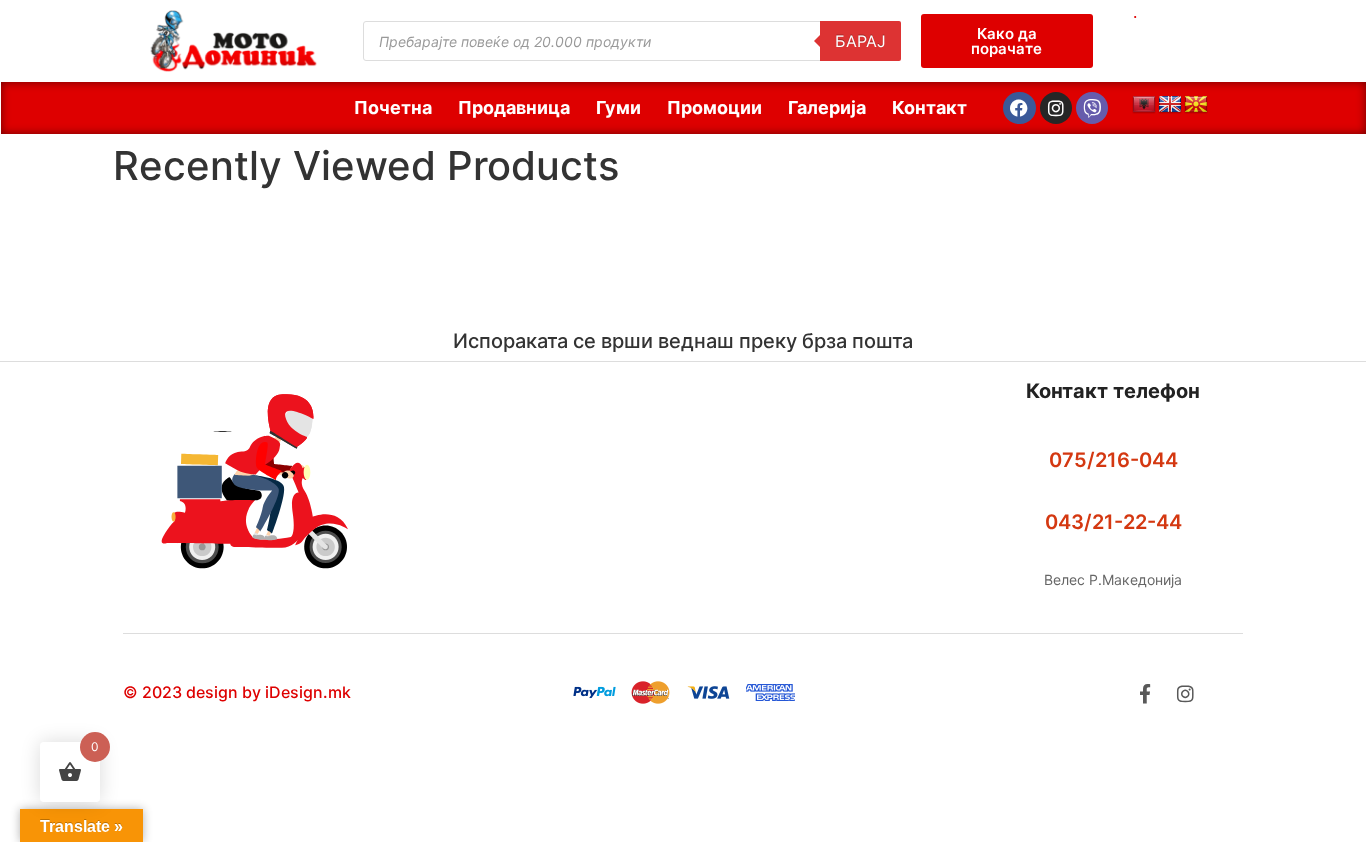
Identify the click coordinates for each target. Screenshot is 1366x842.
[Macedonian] (1196, 105)
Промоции (714, 107)
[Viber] (1092, 108)
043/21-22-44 (1113, 522)
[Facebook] (1019, 108)
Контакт (929, 107)
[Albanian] (1144, 105)
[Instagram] (1056, 108)
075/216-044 (1113, 460)
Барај (860, 41)
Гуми (618, 107)
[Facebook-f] (1144, 693)
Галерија (827, 107)
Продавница (514, 107)
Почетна (393, 107)
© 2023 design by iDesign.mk (237, 692)
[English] (1170, 105)
